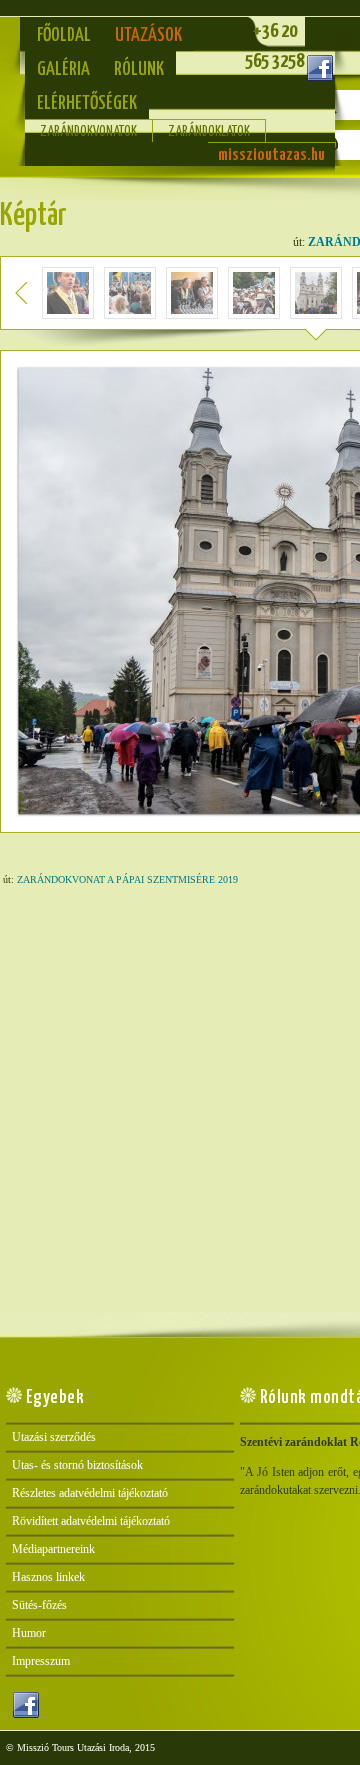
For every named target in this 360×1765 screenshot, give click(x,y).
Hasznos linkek (48, 1577)
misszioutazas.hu (271, 155)
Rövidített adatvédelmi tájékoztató (91, 1521)
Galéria (63, 69)
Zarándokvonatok (88, 132)
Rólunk (139, 69)
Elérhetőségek (87, 103)
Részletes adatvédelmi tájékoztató (90, 1493)
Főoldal (64, 35)
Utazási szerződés (54, 1437)
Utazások (148, 35)
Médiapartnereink (53, 1549)
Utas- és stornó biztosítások (77, 1465)
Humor (29, 1633)
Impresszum (41, 1661)
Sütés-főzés (39, 1605)
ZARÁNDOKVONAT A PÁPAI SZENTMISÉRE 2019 (127, 879)
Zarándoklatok (209, 132)
